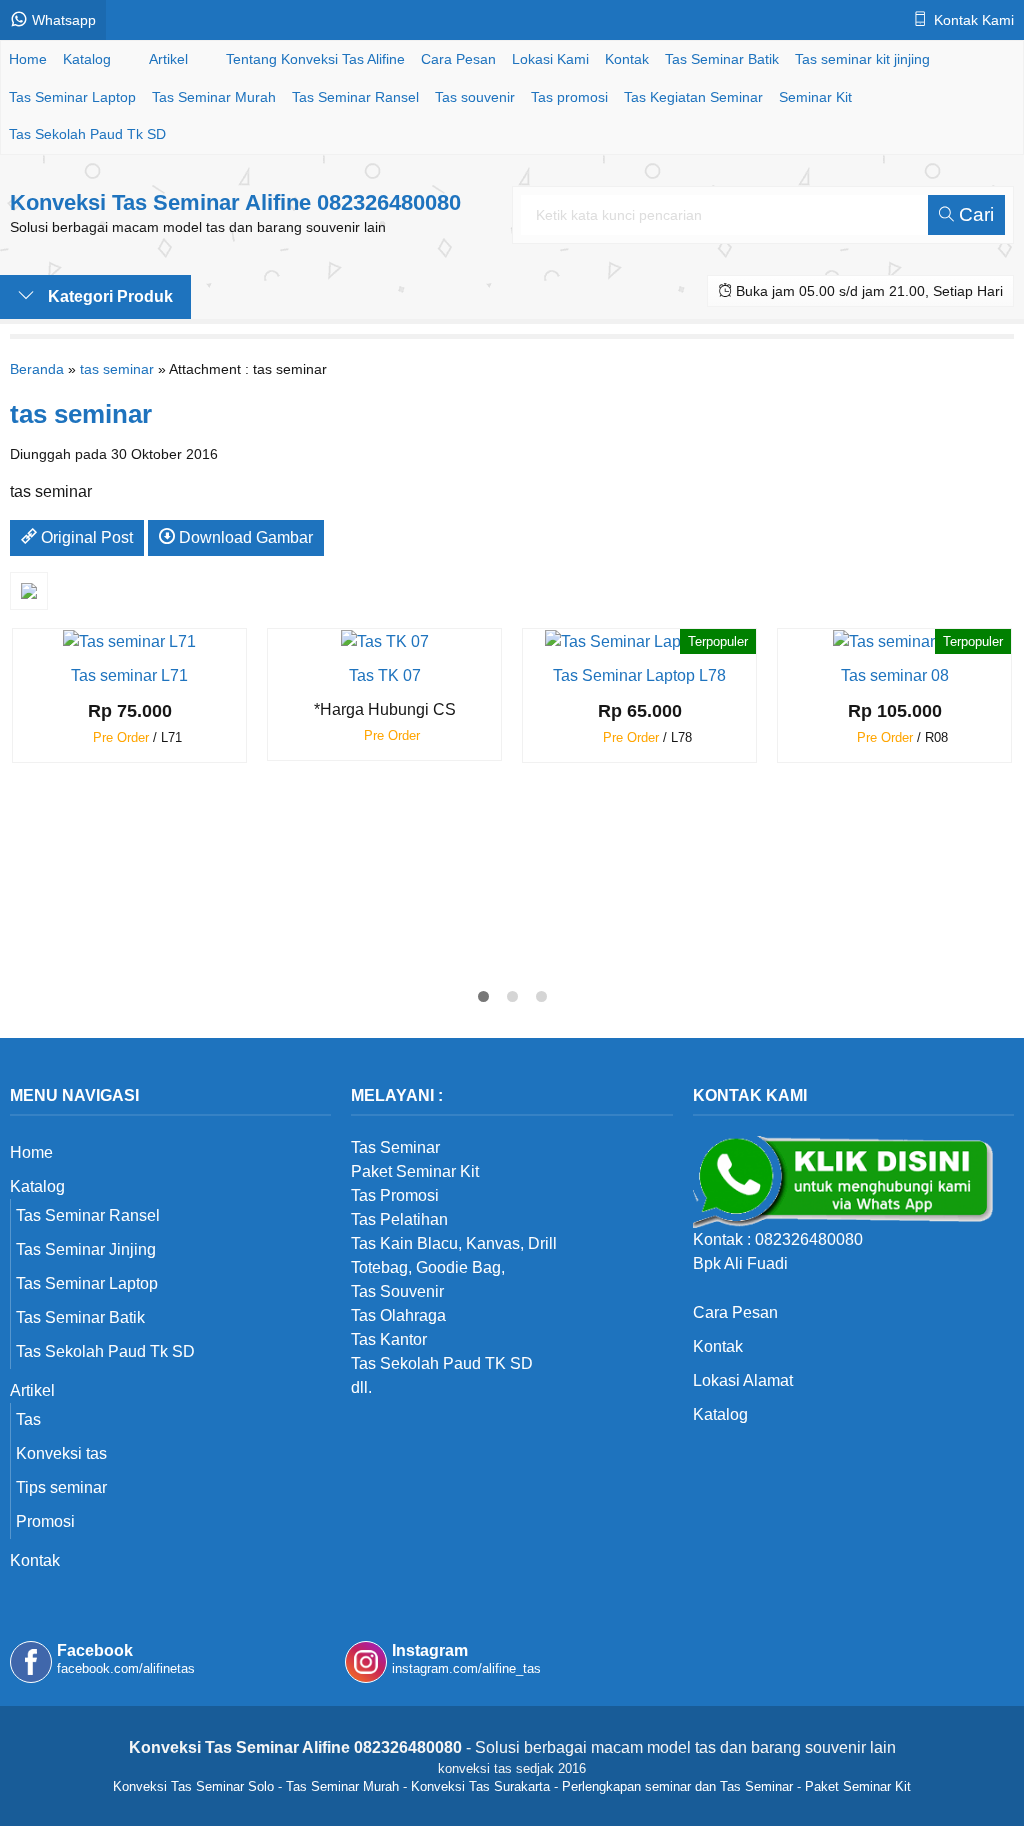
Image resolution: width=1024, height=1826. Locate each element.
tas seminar (117, 369)
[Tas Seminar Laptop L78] (639, 640)
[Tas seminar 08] (895, 640)
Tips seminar (61, 1487)
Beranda (37, 369)
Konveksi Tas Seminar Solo (193, 1786)
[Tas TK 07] (385, 640)
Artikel (168, 59)
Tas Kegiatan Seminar (693, 97)
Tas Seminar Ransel (355, 97)
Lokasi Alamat (743, 1380)
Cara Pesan (458, 59)
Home (28, 59)
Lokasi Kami (550, 59)
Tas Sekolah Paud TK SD (442, 1363)
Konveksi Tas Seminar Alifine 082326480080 (235, 202)
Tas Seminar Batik (722, 59)
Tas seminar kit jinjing (862, 59)
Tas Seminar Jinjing (86, 1249)
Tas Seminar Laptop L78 (639, 675)
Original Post (85, 537)
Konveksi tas (61, 1453)
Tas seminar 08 (895, 675)
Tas (28, 1419)
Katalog (87, 59)
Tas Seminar (395, 1147)
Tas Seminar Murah (214, 97)
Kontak (627, 59)
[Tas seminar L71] (129, 640)
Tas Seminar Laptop (72, 97)
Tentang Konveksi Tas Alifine (315, 59)
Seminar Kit (815, 97)
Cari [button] (974, 214)
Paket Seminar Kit (858, 1786)
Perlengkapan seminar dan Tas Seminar (677, 1786)
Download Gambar (244, 537)
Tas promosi (569, 97)
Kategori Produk (108, 296)
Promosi (45, 1521)
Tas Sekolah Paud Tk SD (87, 134)
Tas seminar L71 (129, 675)
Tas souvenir (475, 97)
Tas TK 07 (385, 675)
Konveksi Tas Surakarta (480, 1786)
